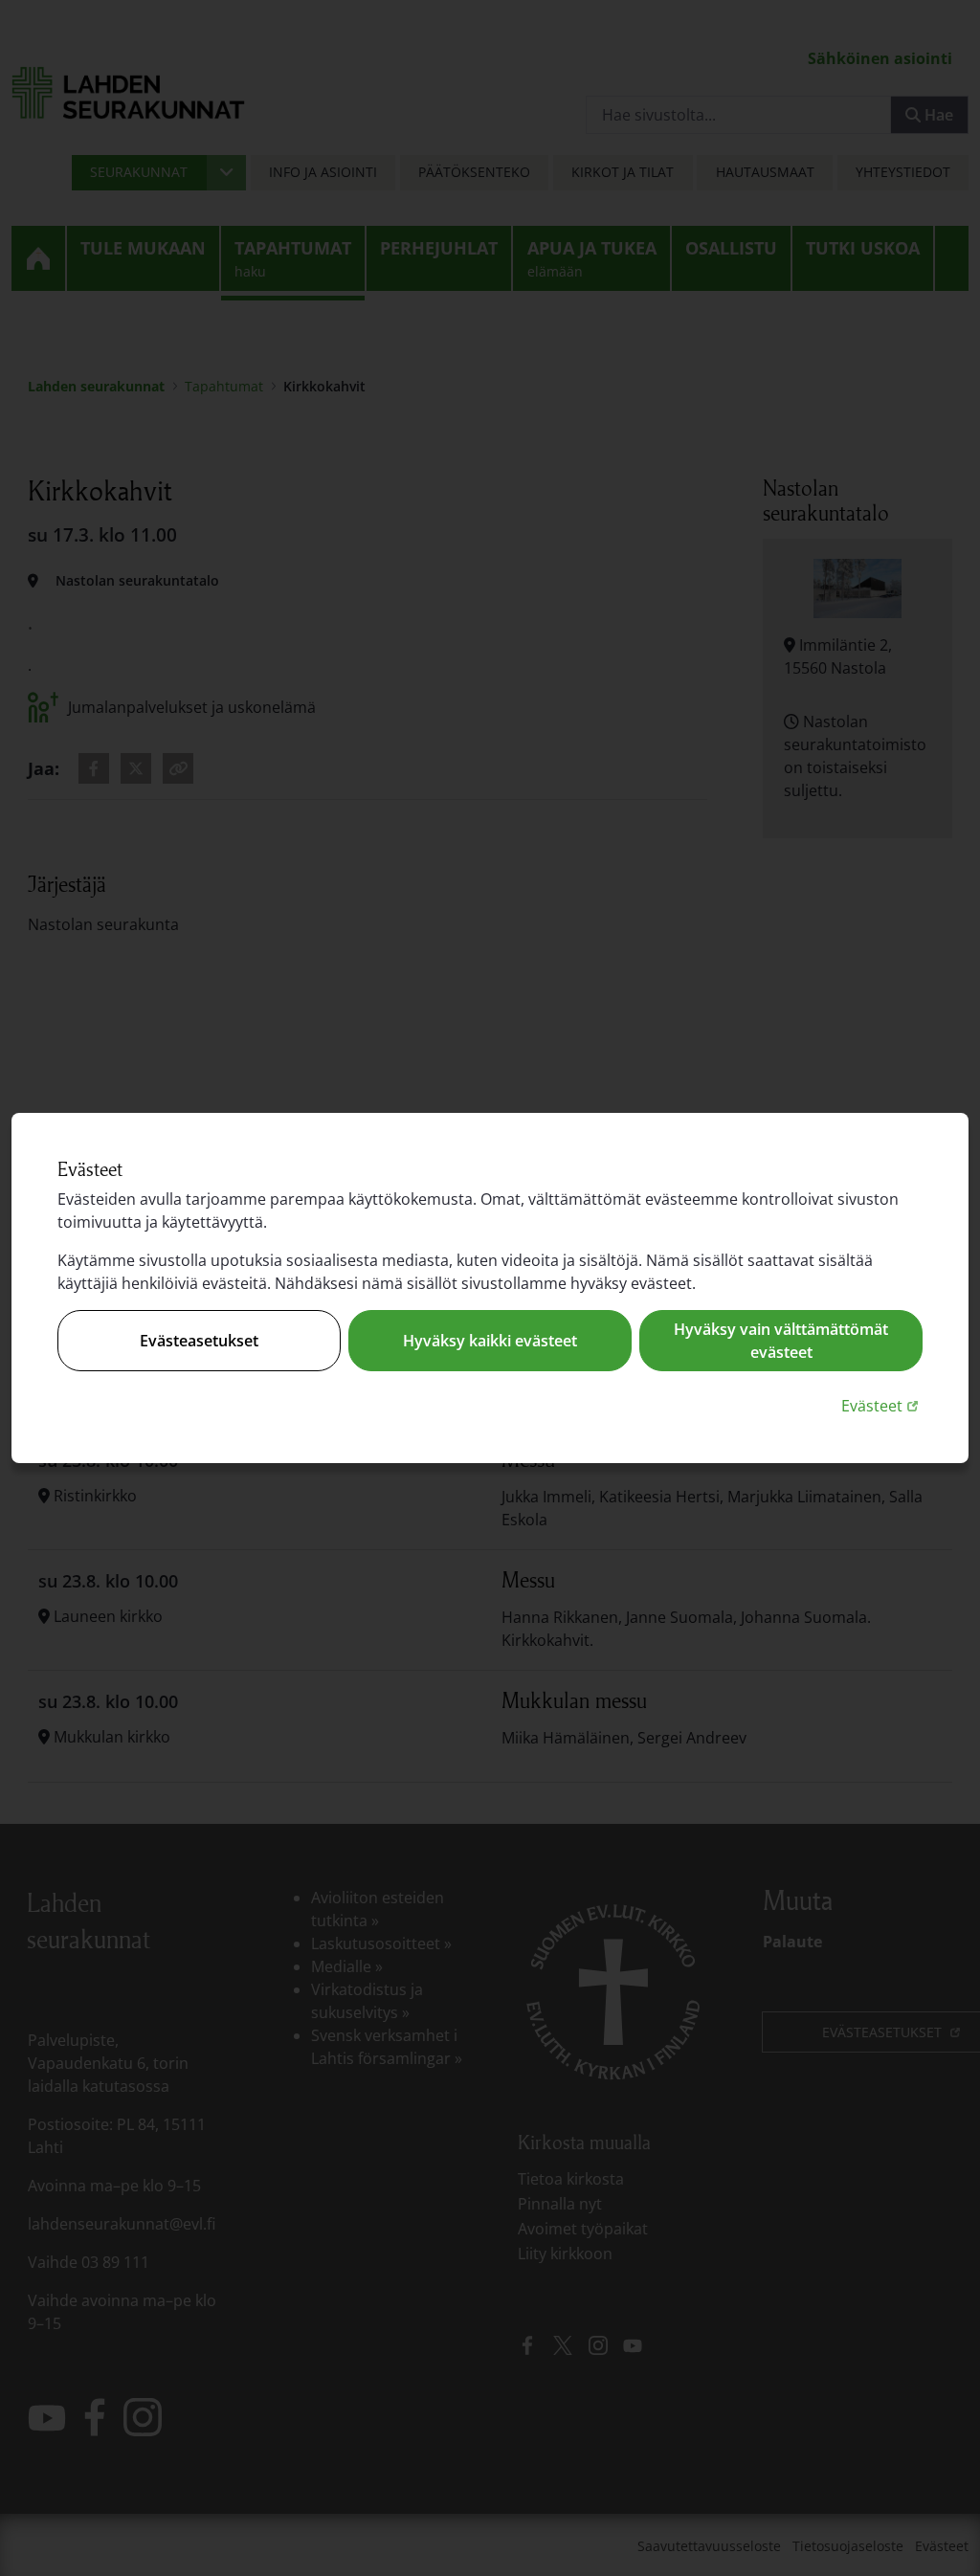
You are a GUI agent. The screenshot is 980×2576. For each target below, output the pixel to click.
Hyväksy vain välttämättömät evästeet (781, 1341)
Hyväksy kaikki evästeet (490, 1341)
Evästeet (882, 1405)
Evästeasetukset (199, 1341)
